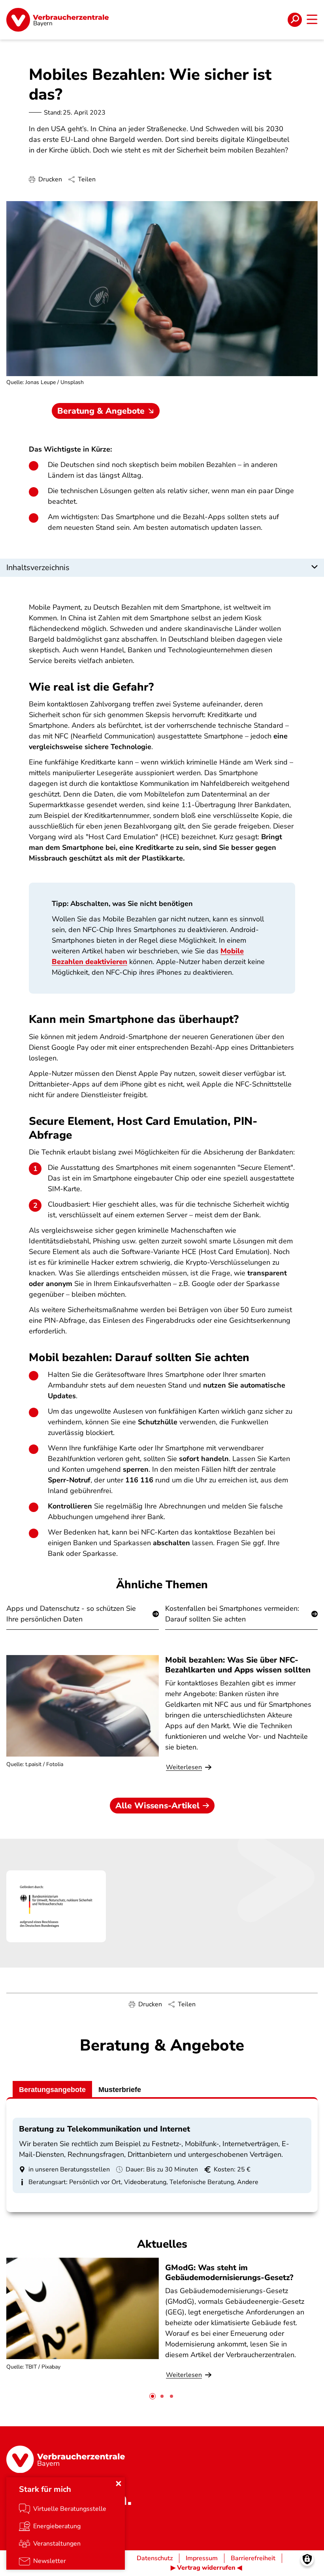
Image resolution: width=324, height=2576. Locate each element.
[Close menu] (119, 2484)
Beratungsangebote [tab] (52, 2090)
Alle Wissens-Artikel (157, 1806)
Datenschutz (155, 2558)
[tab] (153, 2396)
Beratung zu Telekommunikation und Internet (105, 2129)
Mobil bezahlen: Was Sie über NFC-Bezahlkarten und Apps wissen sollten (238, 1665)
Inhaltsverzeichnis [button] (38, 568)
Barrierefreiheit (253, 2558)
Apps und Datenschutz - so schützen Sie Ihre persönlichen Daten (71, 1614)
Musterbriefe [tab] (120, 2090)
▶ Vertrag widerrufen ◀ (206, 2568)
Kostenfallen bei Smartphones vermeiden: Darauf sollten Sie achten (232, 1614)
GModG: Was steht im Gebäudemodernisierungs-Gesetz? (229, 2273)
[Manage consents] (307, 2559)
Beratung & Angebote (101, 411)
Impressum (202, 2558)
